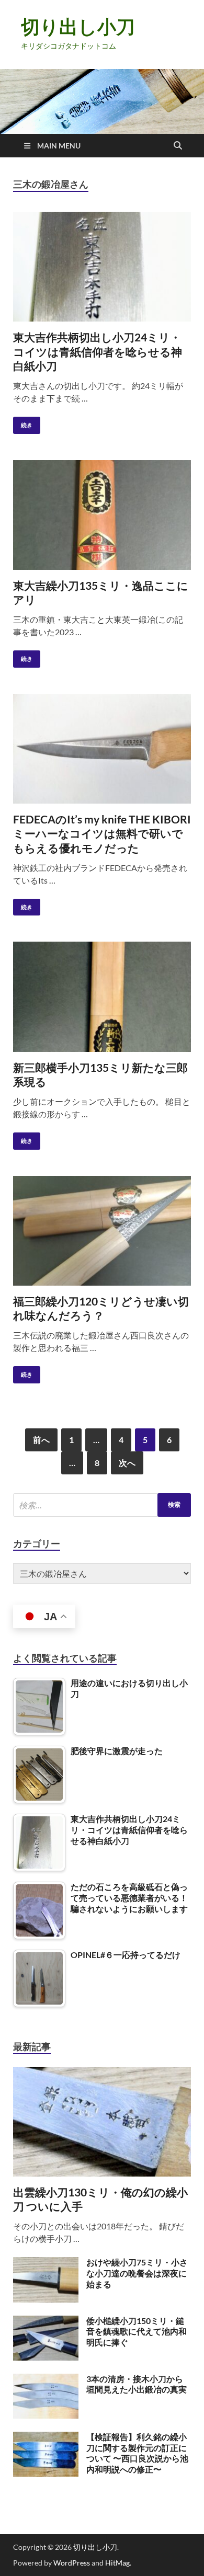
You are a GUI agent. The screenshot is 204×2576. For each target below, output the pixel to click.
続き (23, 423)
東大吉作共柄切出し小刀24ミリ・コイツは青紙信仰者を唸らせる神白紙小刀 (98, 351)
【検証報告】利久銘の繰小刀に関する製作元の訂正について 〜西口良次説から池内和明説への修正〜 (137, 2453)
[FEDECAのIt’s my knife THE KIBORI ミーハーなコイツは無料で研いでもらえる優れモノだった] (102, 749)
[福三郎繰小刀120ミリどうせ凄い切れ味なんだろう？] (102, 1231)
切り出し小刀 (78, 26)
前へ (41, 1440)
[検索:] (102, 1505)
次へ (127, 1463)
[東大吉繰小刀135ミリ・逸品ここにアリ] (102, 515)
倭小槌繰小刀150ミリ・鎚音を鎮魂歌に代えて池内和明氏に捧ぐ (137, 2332)
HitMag (117, 2563)
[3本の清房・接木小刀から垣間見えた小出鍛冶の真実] (46, 2380)
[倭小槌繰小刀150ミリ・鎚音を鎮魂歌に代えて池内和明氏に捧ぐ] (46, 2322)
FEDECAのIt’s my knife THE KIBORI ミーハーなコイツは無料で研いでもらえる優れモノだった (102, 833)
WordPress (72, 2563)
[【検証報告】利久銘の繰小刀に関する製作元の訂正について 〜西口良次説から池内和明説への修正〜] (46, 2438)
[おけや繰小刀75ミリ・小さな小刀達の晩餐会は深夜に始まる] (46, 2263)
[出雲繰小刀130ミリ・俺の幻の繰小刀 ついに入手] (102, 2073)
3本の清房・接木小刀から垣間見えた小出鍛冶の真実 (137, 2384)
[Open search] (178, 146)
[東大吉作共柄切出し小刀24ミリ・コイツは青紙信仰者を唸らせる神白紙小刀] (102, 267)
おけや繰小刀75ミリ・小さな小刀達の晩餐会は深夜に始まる (137, 2273)
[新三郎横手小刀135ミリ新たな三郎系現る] (102, 997)
